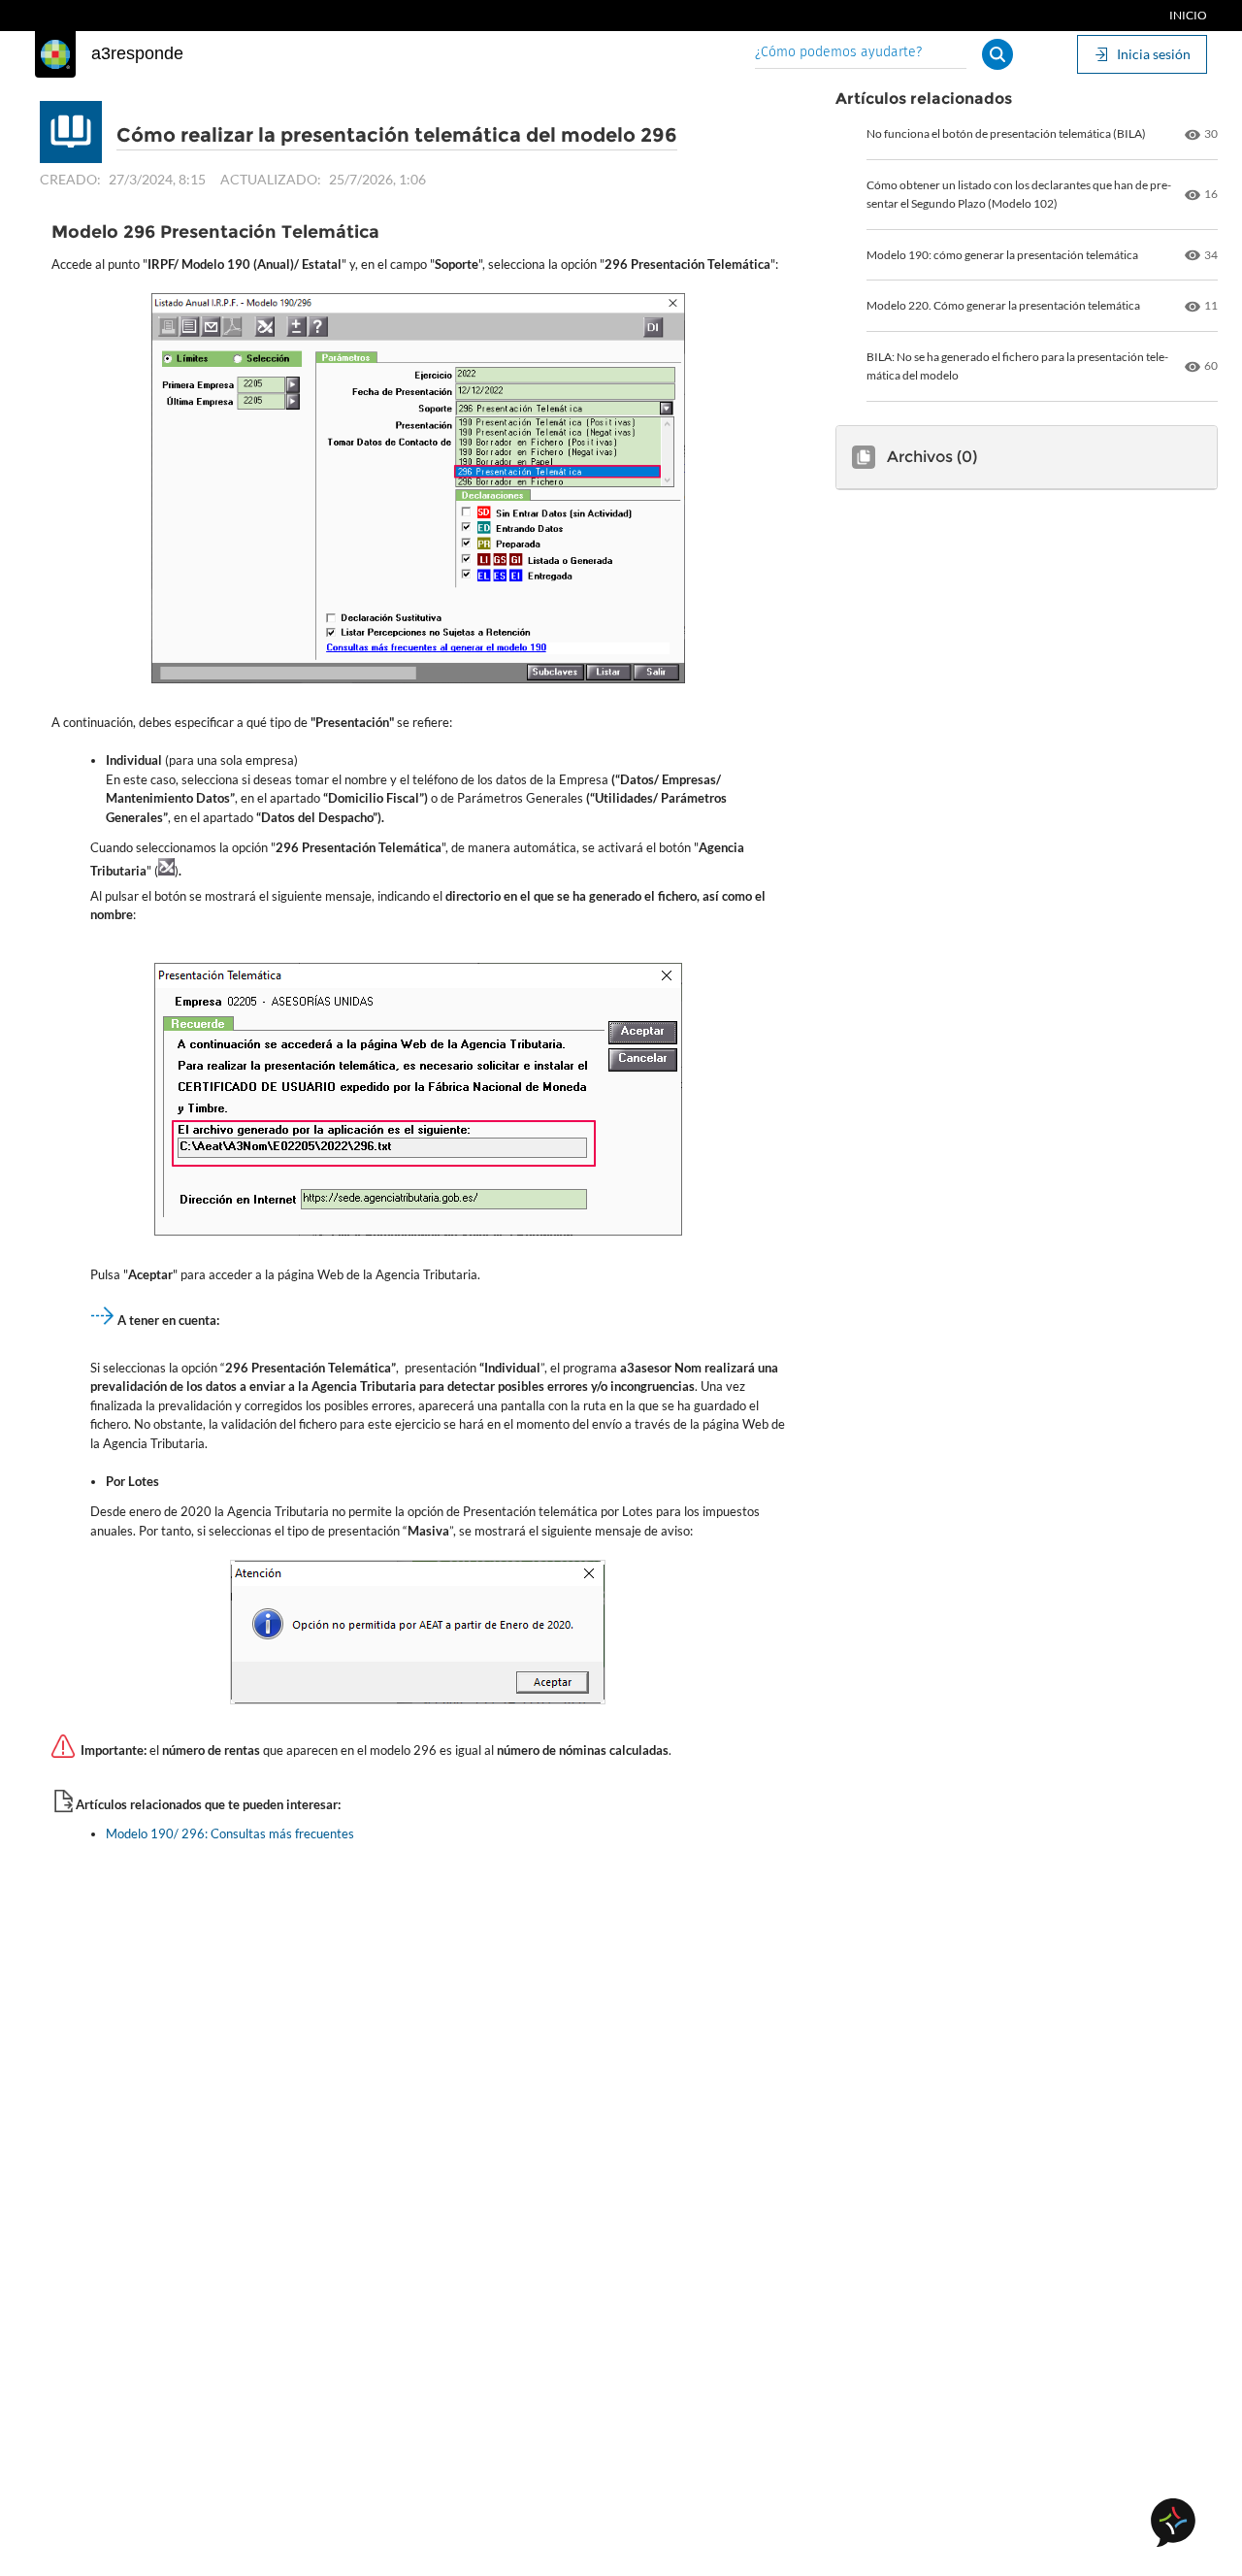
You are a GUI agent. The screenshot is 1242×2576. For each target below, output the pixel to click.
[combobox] (861, 54)
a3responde (137, 53)
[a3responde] (55, 54)
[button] (997, 54)
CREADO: (70, 179)
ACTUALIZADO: (271, 179)
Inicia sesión (1154, 54)
